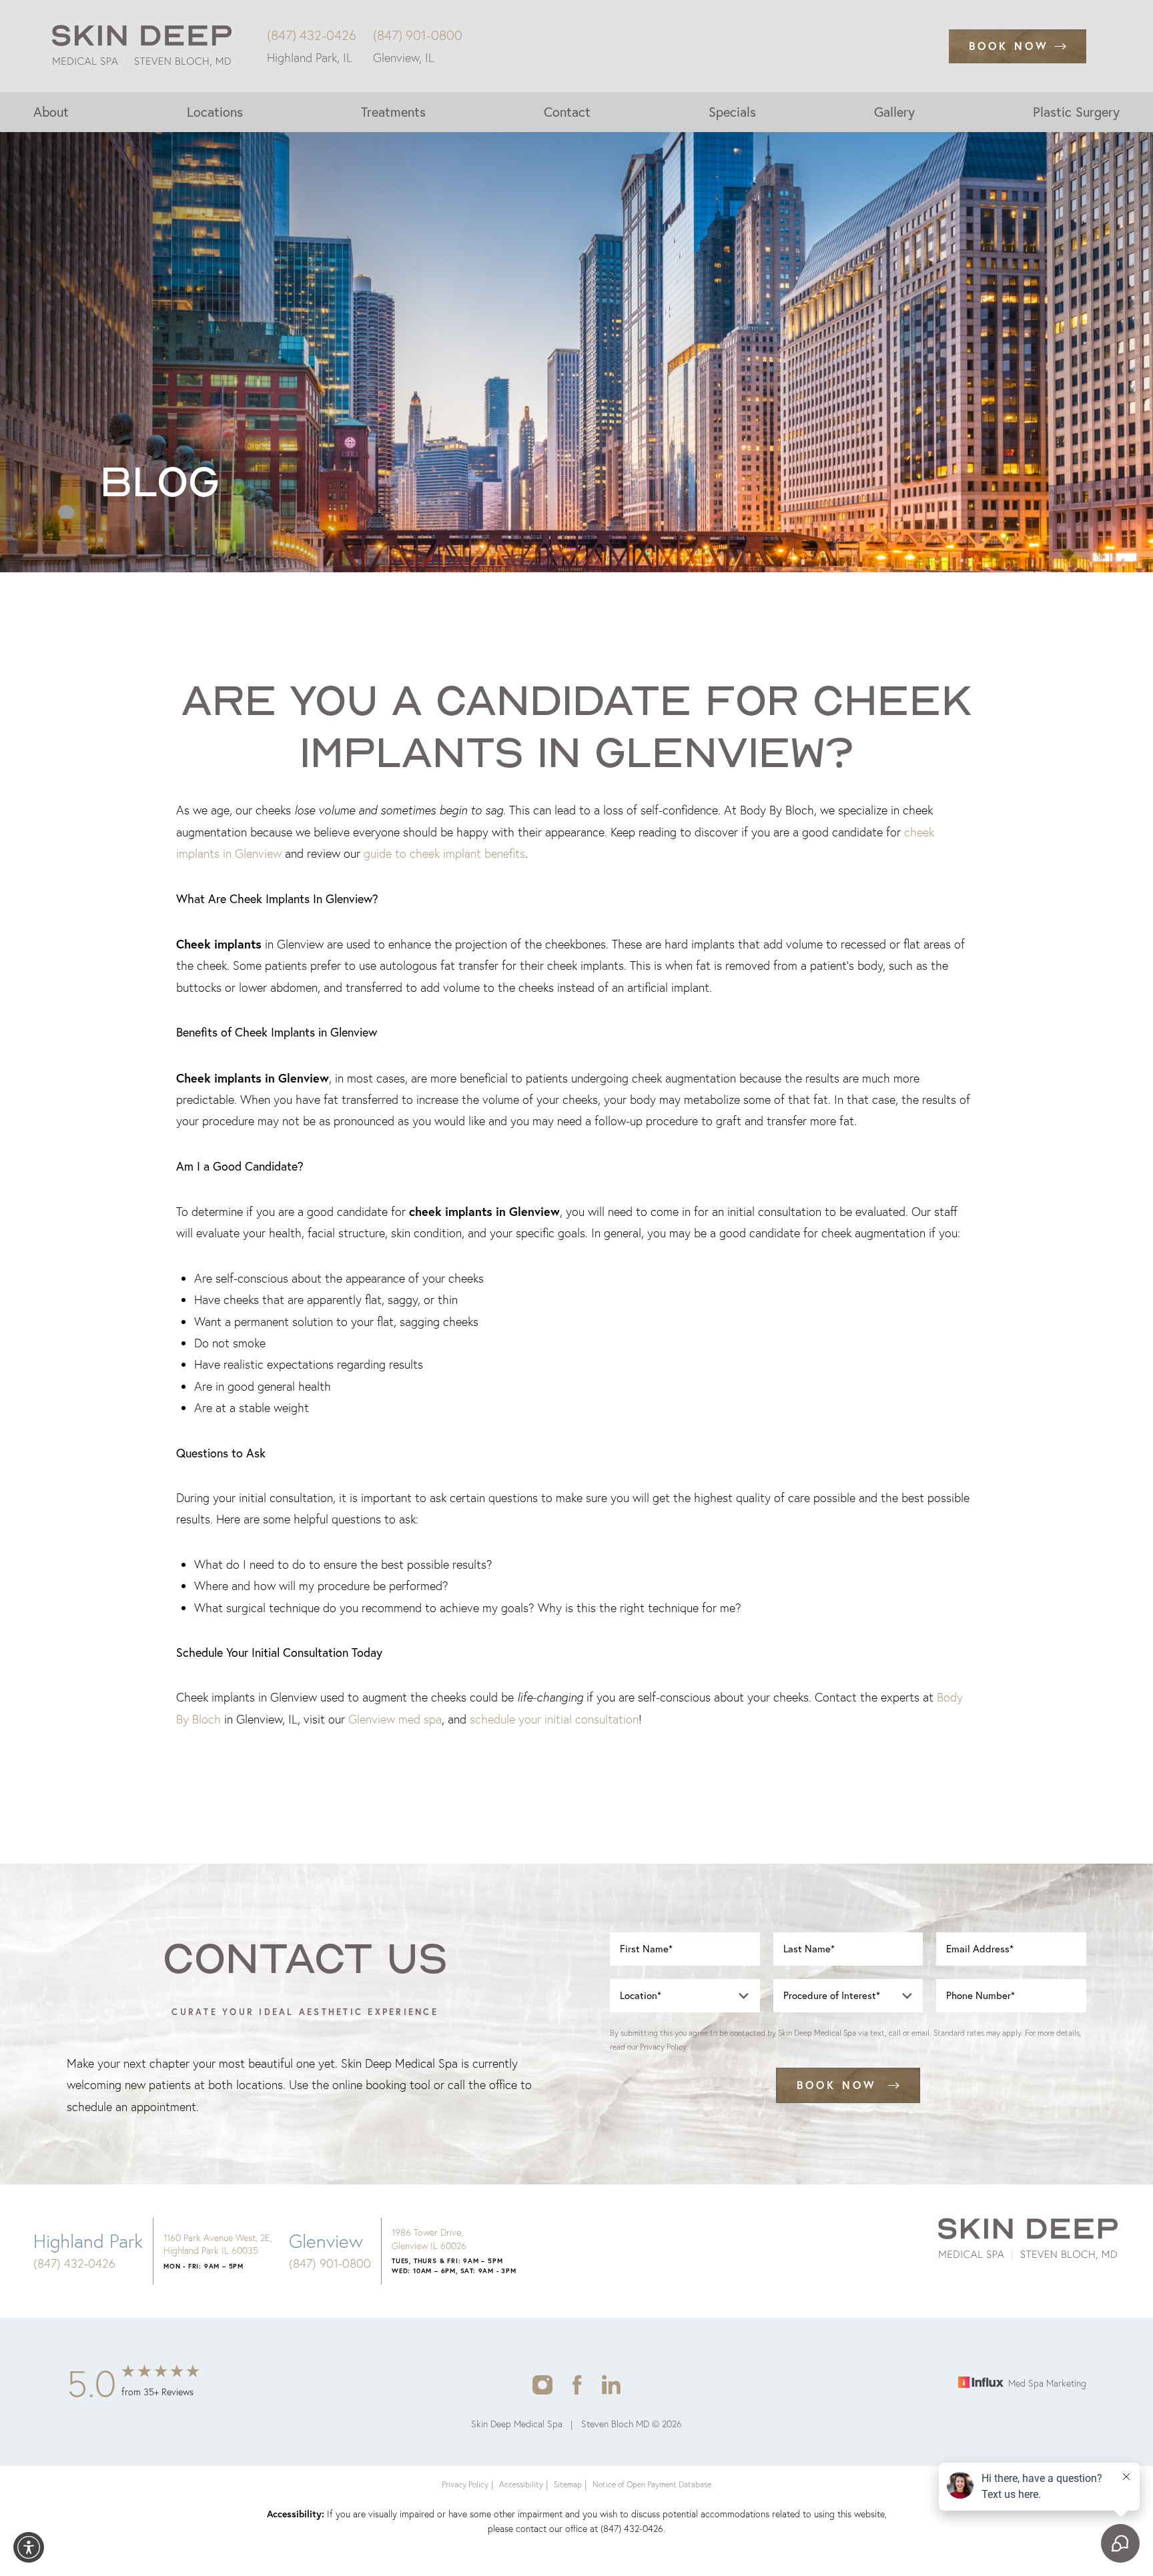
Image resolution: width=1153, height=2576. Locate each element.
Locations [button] (215, 112)
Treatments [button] (393, 112)
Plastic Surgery (1076, 112)
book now (837, 2085)
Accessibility (521, 2484)
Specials (732, 112)
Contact (567, 112)
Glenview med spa (395, 1719)
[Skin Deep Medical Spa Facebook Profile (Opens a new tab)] (578, 2384)
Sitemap (568, 2484)
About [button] (51, 112)
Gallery (894, 112)
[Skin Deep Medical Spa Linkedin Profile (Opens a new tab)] (611, 2384)
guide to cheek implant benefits (444, 853)
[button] (29, 2547)
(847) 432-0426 (312, 35)
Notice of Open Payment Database (652, 2484)
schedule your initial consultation (554, 1719)
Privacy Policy (663, 2047)
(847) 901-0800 (418, 35)
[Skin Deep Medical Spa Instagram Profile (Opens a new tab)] (542, 2384)
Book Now (1009, 46)
